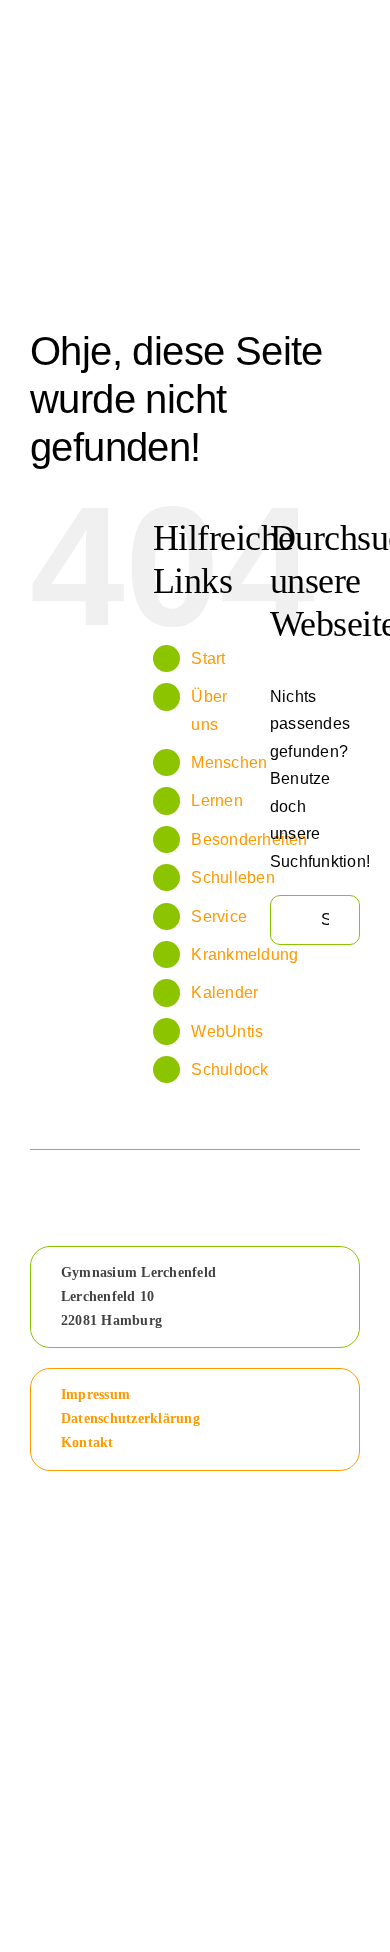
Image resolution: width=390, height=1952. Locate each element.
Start (208, 658)
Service (219, 916)
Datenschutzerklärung (130, 1418)
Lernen (216, 800)
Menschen (229, 762)
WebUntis (227, 1031)
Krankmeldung (244, 954)
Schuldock (229, 1069)
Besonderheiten (249, 839)
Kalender (224, 992)
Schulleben (232, 877)
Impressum (95, 1394)
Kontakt (87, 1442)
